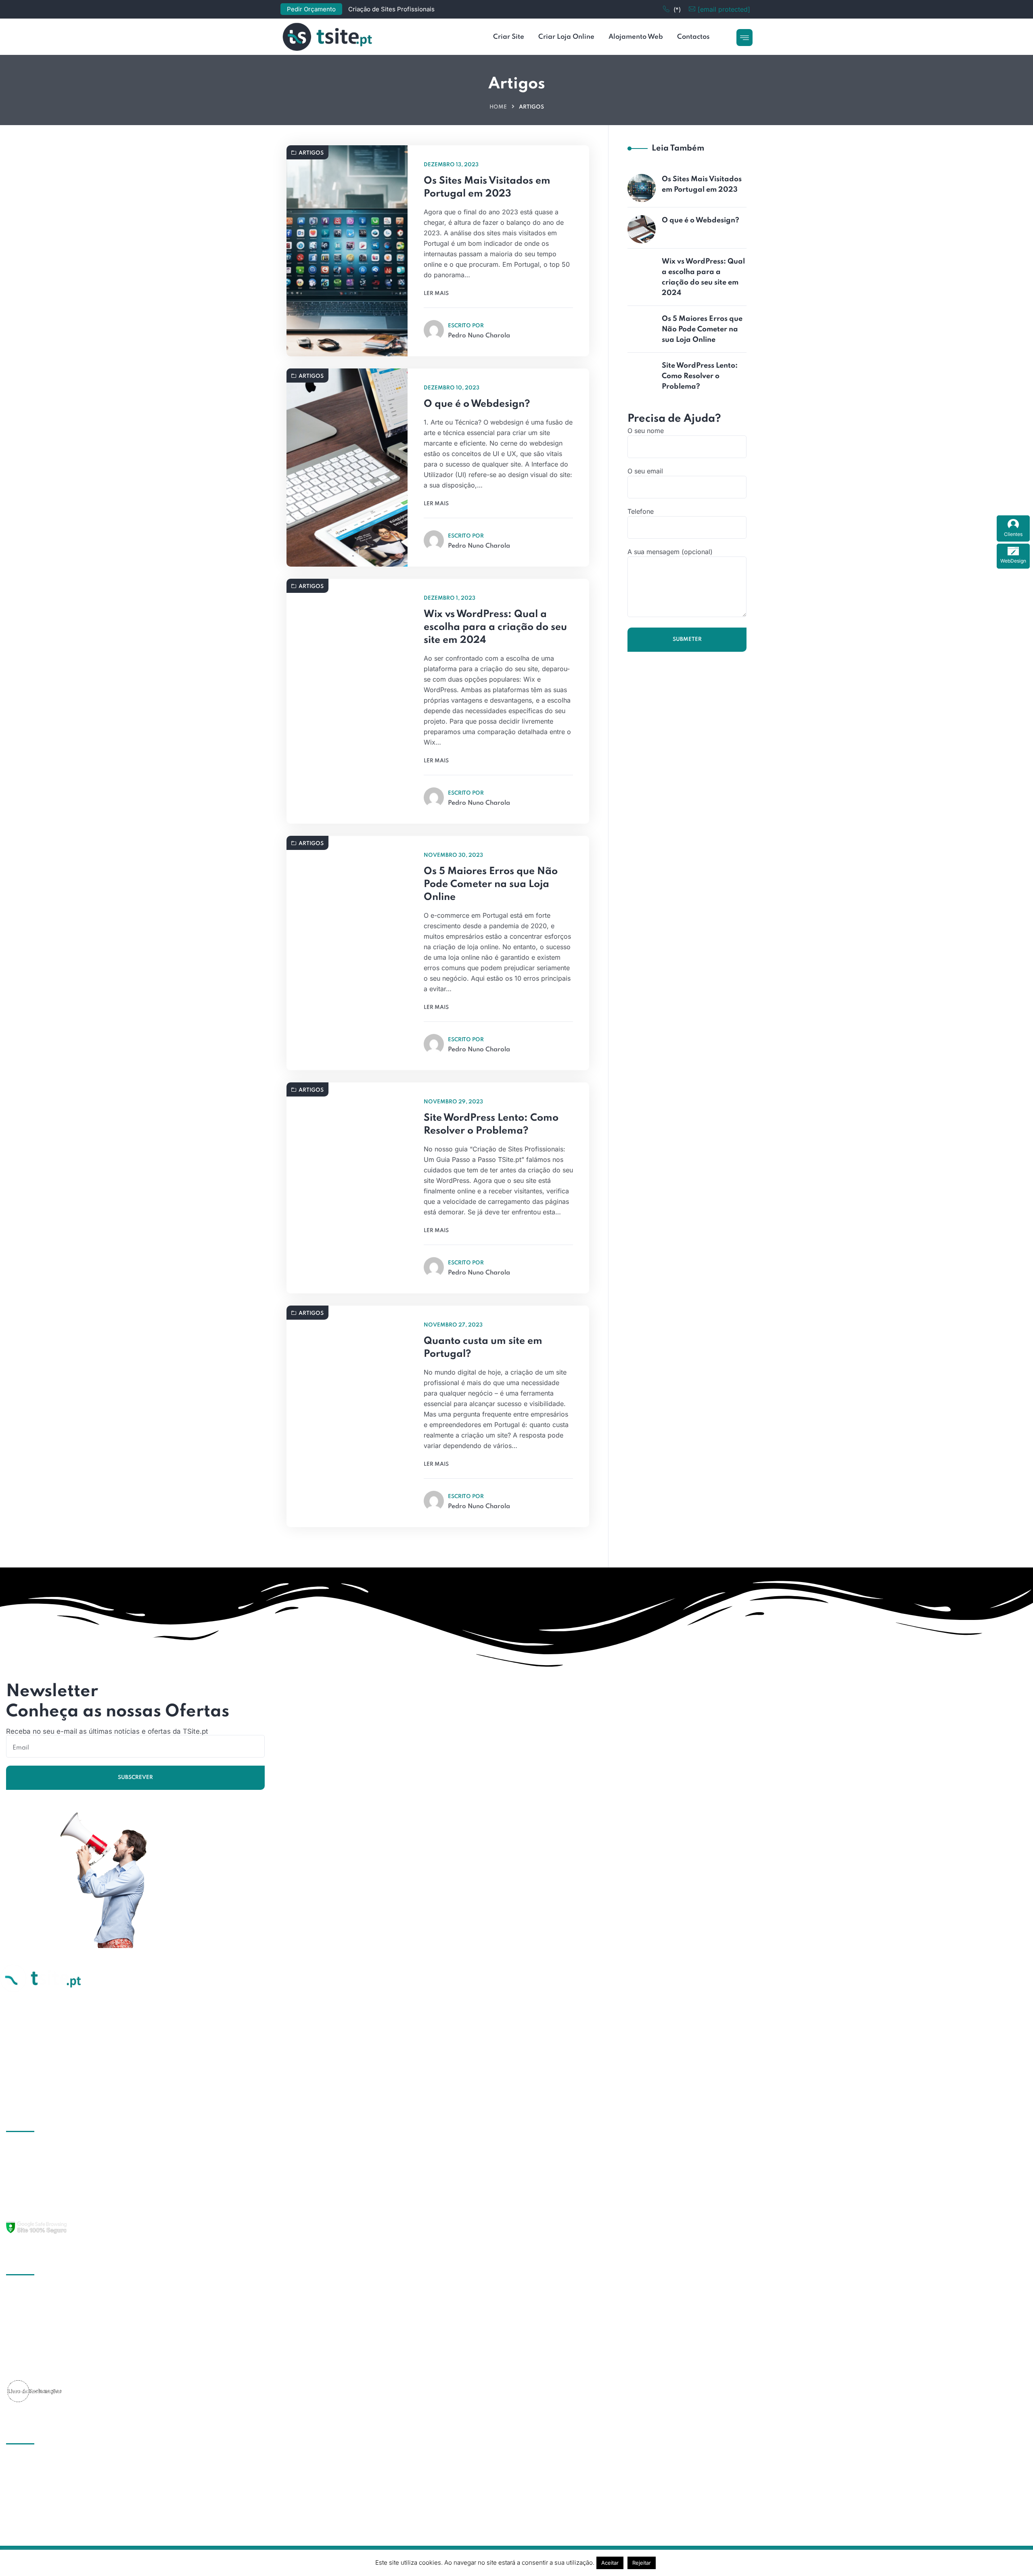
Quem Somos (37, 2293)
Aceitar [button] (610, 2563)
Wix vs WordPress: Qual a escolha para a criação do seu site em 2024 (495, 627)
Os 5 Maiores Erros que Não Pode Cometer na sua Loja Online (491, 884)
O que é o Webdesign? (477, 404)
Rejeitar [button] (642, 2563)
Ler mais (436, 294)
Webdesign (33, 2194)
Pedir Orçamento (311, 9)
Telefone (641, 511)
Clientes (1013, 534)
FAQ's (25, 2337)
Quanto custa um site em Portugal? (483, 1348)
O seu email (645, 471)
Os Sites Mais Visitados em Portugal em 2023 (487, 187)
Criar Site (30, 2149)
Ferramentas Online (45, 2209)
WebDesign (1013, 561)
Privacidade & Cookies (51, 2367)
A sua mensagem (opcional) (670, 552)
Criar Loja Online (42, 2164)
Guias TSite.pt (37, 2308)
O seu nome (646, 431)
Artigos (311, 153)
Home (498, 107)
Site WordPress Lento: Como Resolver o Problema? (491, 1125)
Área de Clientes (41, 2323)
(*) (677, 9)
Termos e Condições (48, 2352)
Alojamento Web (41, 2179)
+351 (14, 2477)
